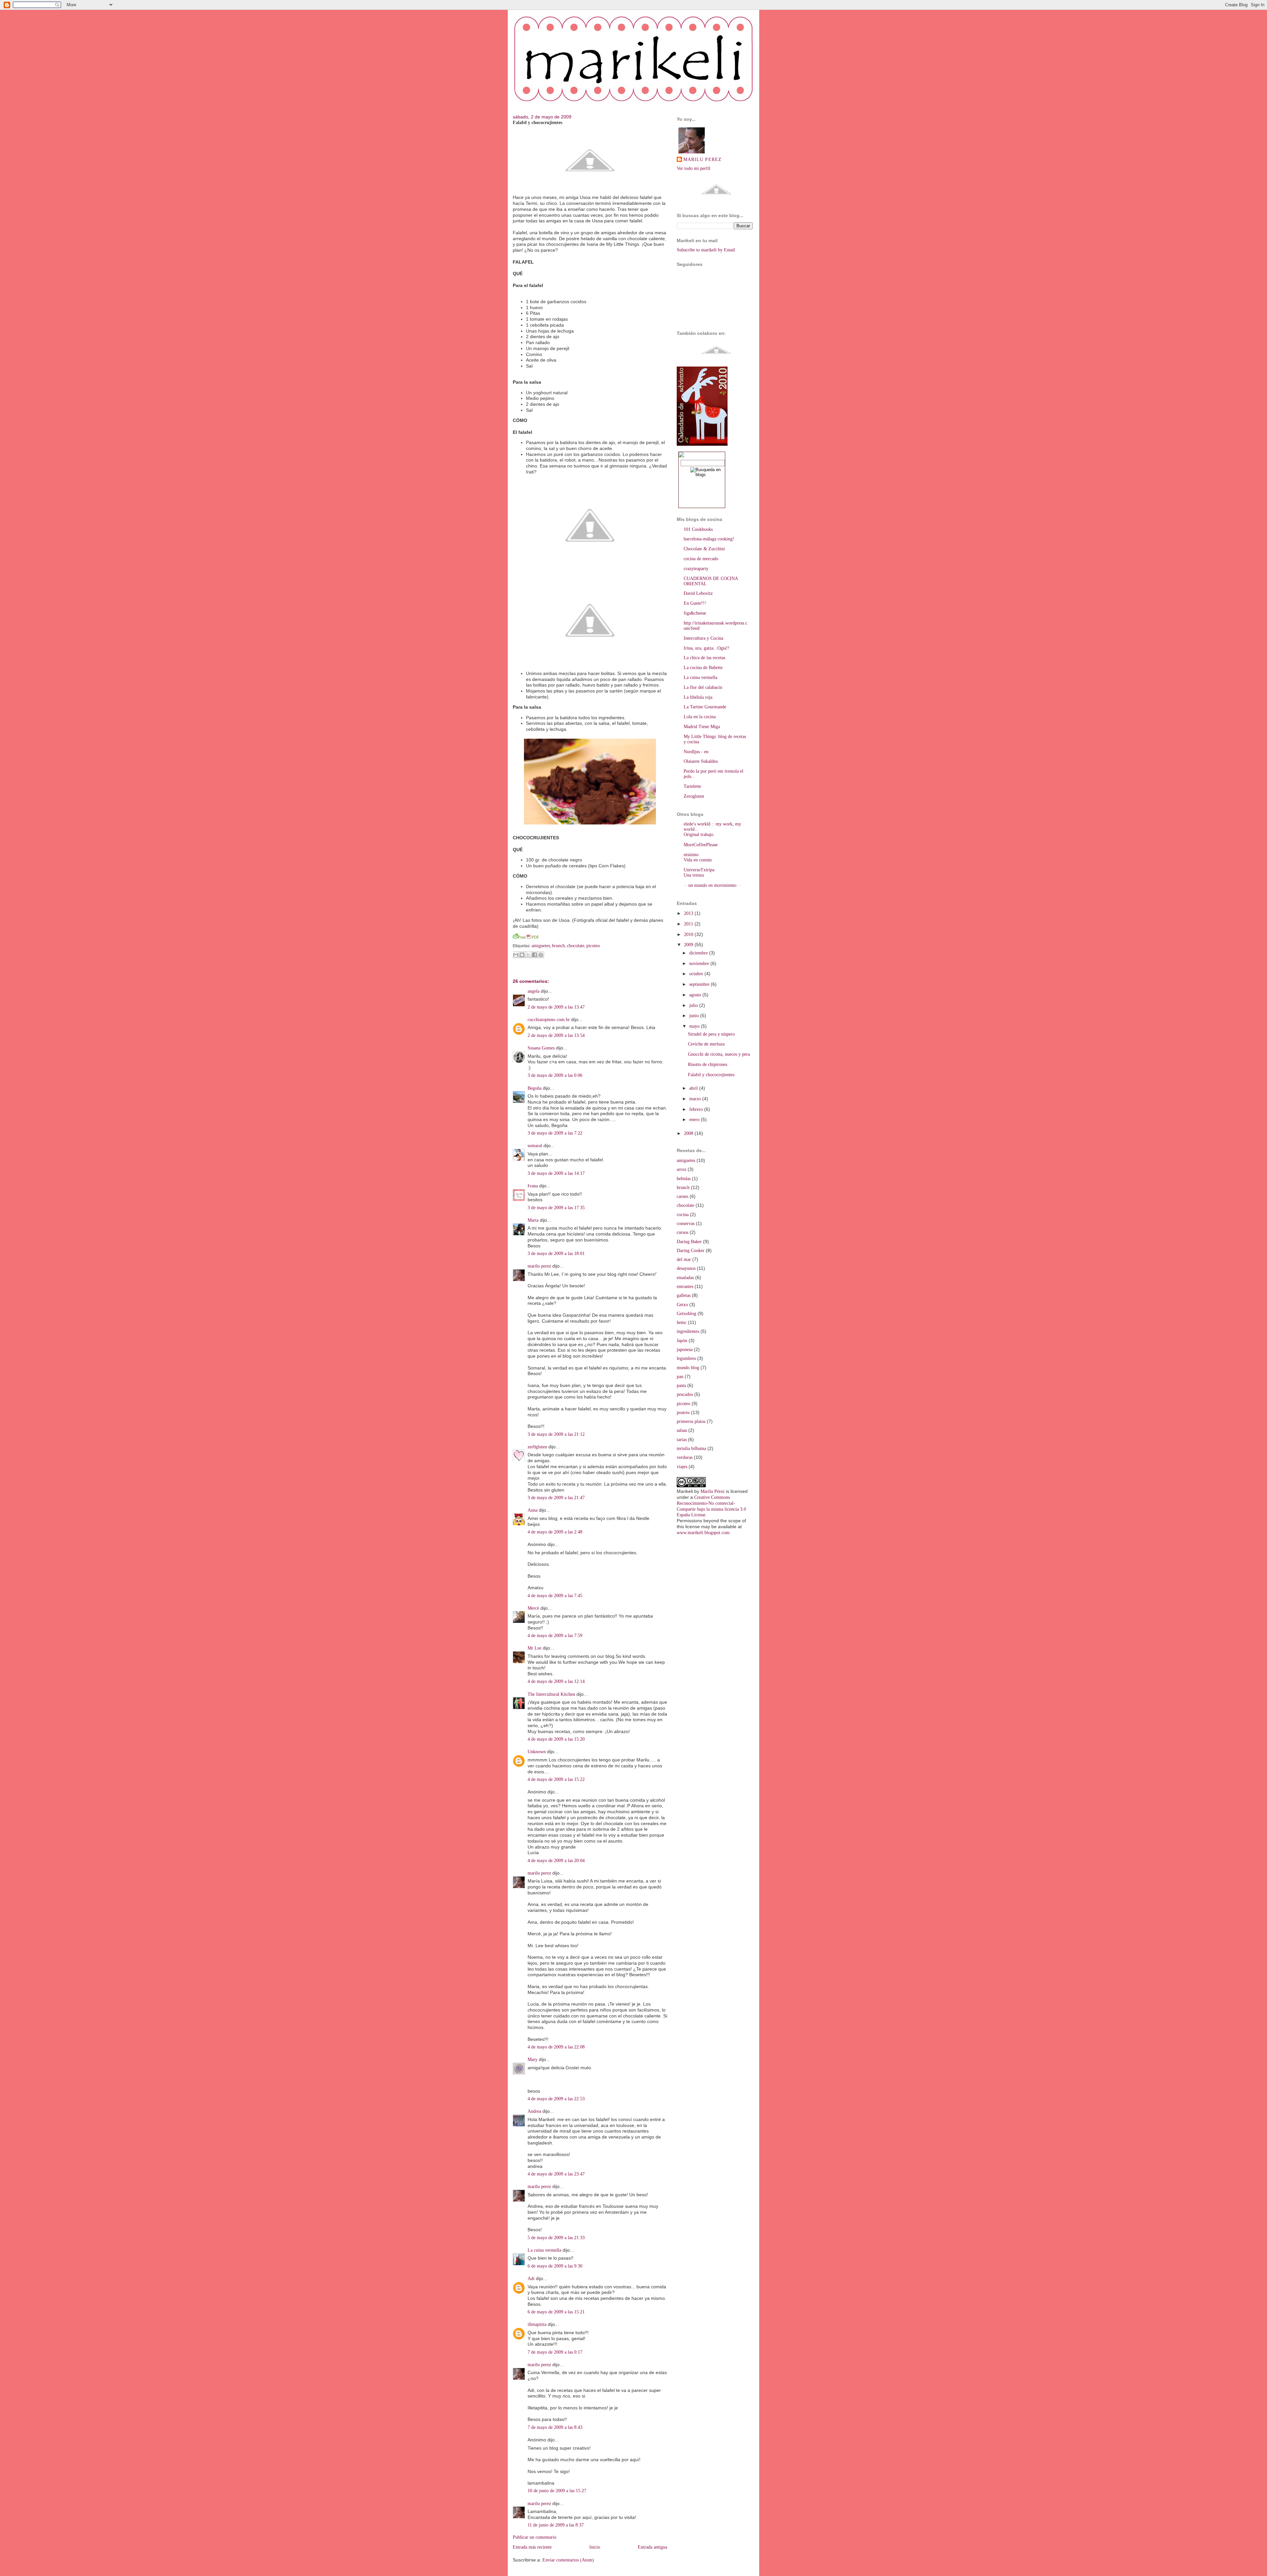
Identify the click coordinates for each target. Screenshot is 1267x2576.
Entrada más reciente (532, 2547)
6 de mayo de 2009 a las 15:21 (556, 2312)
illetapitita (537, 2324)
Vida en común (698, 860)
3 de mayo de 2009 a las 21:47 (556, 1498)
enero (695, 1120)
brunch (558, 946)
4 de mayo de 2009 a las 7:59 (555, 1636)
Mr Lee (535, 1648)
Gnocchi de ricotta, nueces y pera (719, 1054)
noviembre (700, 964)
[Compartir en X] (528, 955)
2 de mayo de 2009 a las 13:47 (556, 1007)
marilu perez (539, 1266)
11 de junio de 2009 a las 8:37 (556, 2525)
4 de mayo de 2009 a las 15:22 (556, 1779)
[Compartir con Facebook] (535, 955)
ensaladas (685, 1278)
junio (695, 1016)
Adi (531, 2279)
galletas (684, 1295)
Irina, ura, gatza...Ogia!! (707, 648)
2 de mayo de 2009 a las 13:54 (556, 1035)
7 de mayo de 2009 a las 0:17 (555, 2352)
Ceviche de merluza (706, 1044)
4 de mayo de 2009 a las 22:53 (556, 2099)
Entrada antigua (652, 2547)
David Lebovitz (698, 593)
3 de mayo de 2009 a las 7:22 (555, 1133)
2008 (689, 1133)
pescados (685, 1394)
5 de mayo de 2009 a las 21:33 (556, 2238)
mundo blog (688, 1368)
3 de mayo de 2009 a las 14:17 (556, 1173)
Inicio (595, 2547)
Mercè (533, 1608)
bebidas (684, 1179)
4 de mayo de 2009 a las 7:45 (555, 1596)
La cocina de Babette (703, 668)
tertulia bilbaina (691, 1449)
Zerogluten (694, 796)
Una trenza (694, 875)
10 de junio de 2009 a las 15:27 (557, 2491)
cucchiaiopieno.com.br (549, 1020)
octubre (697, 974)
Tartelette (692, 786)
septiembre (700, 984)
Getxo (682, 1305)
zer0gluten (537, 1447)
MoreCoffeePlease (701, 845)
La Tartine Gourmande (705, 707)
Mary (533, 2060)
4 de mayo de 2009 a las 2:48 (555, 1532)
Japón (682, 1341)
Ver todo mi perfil (694, 168)
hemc (682, 1322)
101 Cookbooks (698, 529)
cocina (683, 1215)
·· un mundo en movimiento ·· (712, 885)
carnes (682, 1196)
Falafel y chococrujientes (537, 123)
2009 (689, 945)
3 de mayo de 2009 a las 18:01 (556, 1254)
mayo (695, 1026)
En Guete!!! (695, 603)
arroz (682, 1169)
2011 (689, 924)
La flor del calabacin (703, 687)
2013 (689, 913)
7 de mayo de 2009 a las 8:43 (555, 2427)
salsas (682, 1430)
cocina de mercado (701, 559)
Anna (533, 1510)
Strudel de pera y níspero (711, 1034)
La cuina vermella (544, 2250)
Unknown (537, 1752)
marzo (696, 1099)
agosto (696, 995)
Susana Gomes (542, 1048)
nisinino (691, 855)
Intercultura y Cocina (703, 638)
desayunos (686, 1268)
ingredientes (688, 1331)
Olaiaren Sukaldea (701, 761)
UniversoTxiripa (699, 870)
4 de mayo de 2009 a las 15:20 (556, 1739)
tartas (682, 1440)
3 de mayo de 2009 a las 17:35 (556, 1208)
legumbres (686, 1358)
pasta (681, 1385)
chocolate (576, 946)
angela (534, 991)
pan (680, 1377)
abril (694, 1088)
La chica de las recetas (704, 658)
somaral (535, 1146)
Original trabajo (698, 835)
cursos (682, 1232)
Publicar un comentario (535, 2537)
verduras (685, 1457)
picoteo (593, 946)
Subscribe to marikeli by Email (706, 250)
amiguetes (541, 946)
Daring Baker (689, 1242)
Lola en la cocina (700, 717)
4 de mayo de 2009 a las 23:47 (556, 2174)
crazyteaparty (696, 569)
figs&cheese (695, 613)
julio (694, 1005)
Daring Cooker (691, 1251)
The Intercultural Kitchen (551, 1694)
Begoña (535, 1088)
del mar (684, 1259)
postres (683, 1413)
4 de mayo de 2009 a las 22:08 (556, 2047)
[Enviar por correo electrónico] (516, 955)
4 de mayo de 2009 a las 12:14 (556, 1681)
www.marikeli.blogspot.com (703, 1533)
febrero (697, 1109)
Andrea (534, 2111)
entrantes (685, 1287)
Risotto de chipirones (708, 1064)
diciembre (699, 953)
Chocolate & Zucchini (704, 549)
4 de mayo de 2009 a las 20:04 (556, 1861)
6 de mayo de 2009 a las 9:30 (555, 2266)
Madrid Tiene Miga (702, 727)
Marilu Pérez (713, 1491)
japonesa (685, 1350)
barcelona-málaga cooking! (709, 539)
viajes (682, 1467)
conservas (686, 1224)
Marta (533, 1220)
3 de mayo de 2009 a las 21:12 (556, 1434)
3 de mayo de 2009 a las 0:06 (555, 1075)
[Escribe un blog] (522, 955)
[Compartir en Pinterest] (541, 955)
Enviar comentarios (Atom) (568, 2560)
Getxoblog (686, 1314)
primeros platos (691, 1421)
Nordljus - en (696, 752)
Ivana (533, 1186)
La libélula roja (698, 697)
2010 (689, 934)
